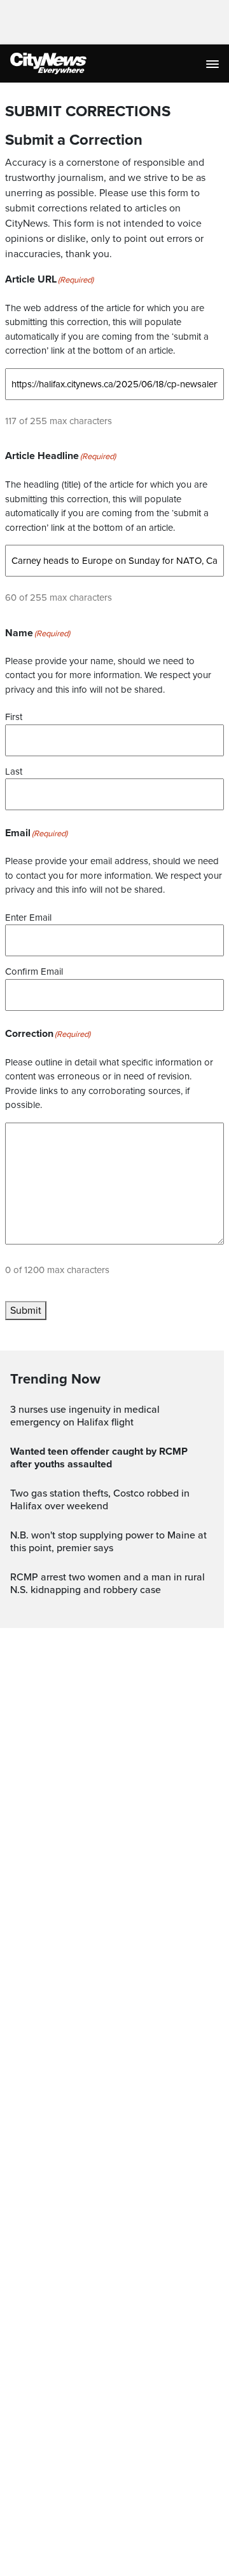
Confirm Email (34, 971)
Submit (26, 1311)
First (14, 717)
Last (14, 771)
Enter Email (28, 918)
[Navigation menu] (214, 63)
